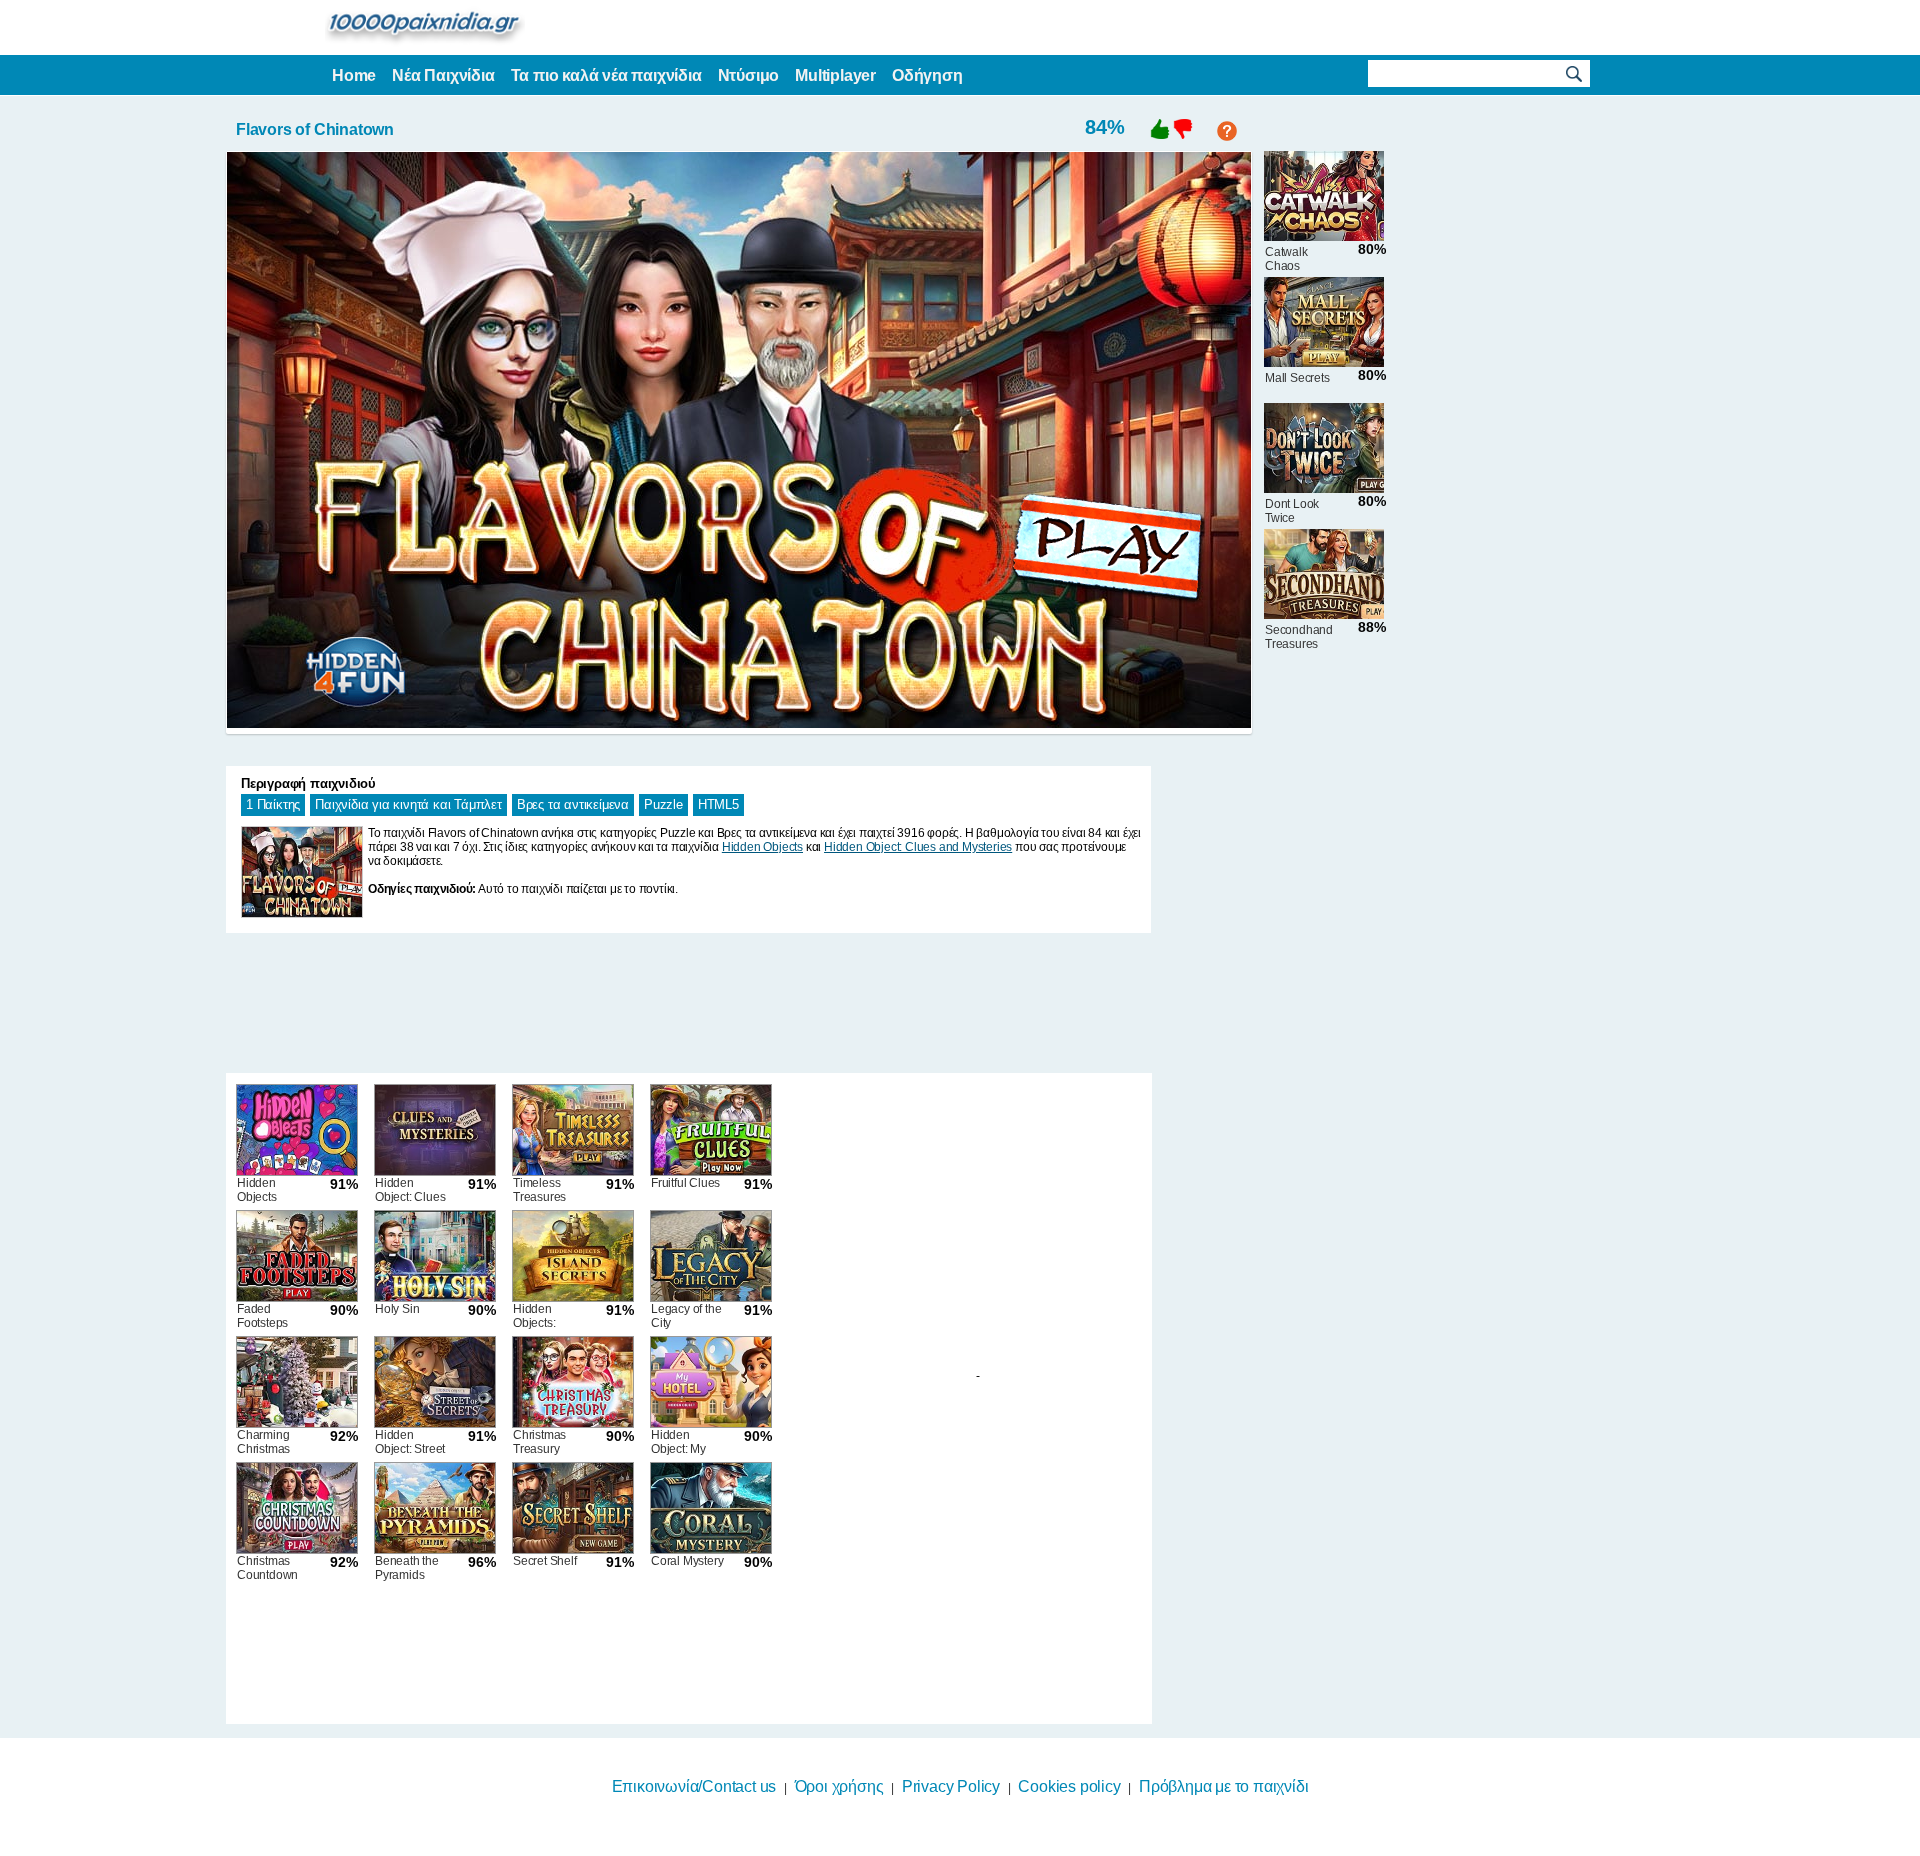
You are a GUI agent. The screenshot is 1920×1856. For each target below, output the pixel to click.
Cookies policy (1069, 1786)
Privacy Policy (951, 1786)
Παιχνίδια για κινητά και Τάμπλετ (408, 804)
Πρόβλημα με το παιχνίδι (1223, 1786)
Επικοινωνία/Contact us (694, 1786)
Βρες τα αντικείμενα (573, 804)
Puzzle (663, 804)
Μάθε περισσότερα (947, 1843)
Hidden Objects (762, 847)
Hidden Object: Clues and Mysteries (918, 847)
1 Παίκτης (273, 804)
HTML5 (718, 804)
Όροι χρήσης (839, 1786)
